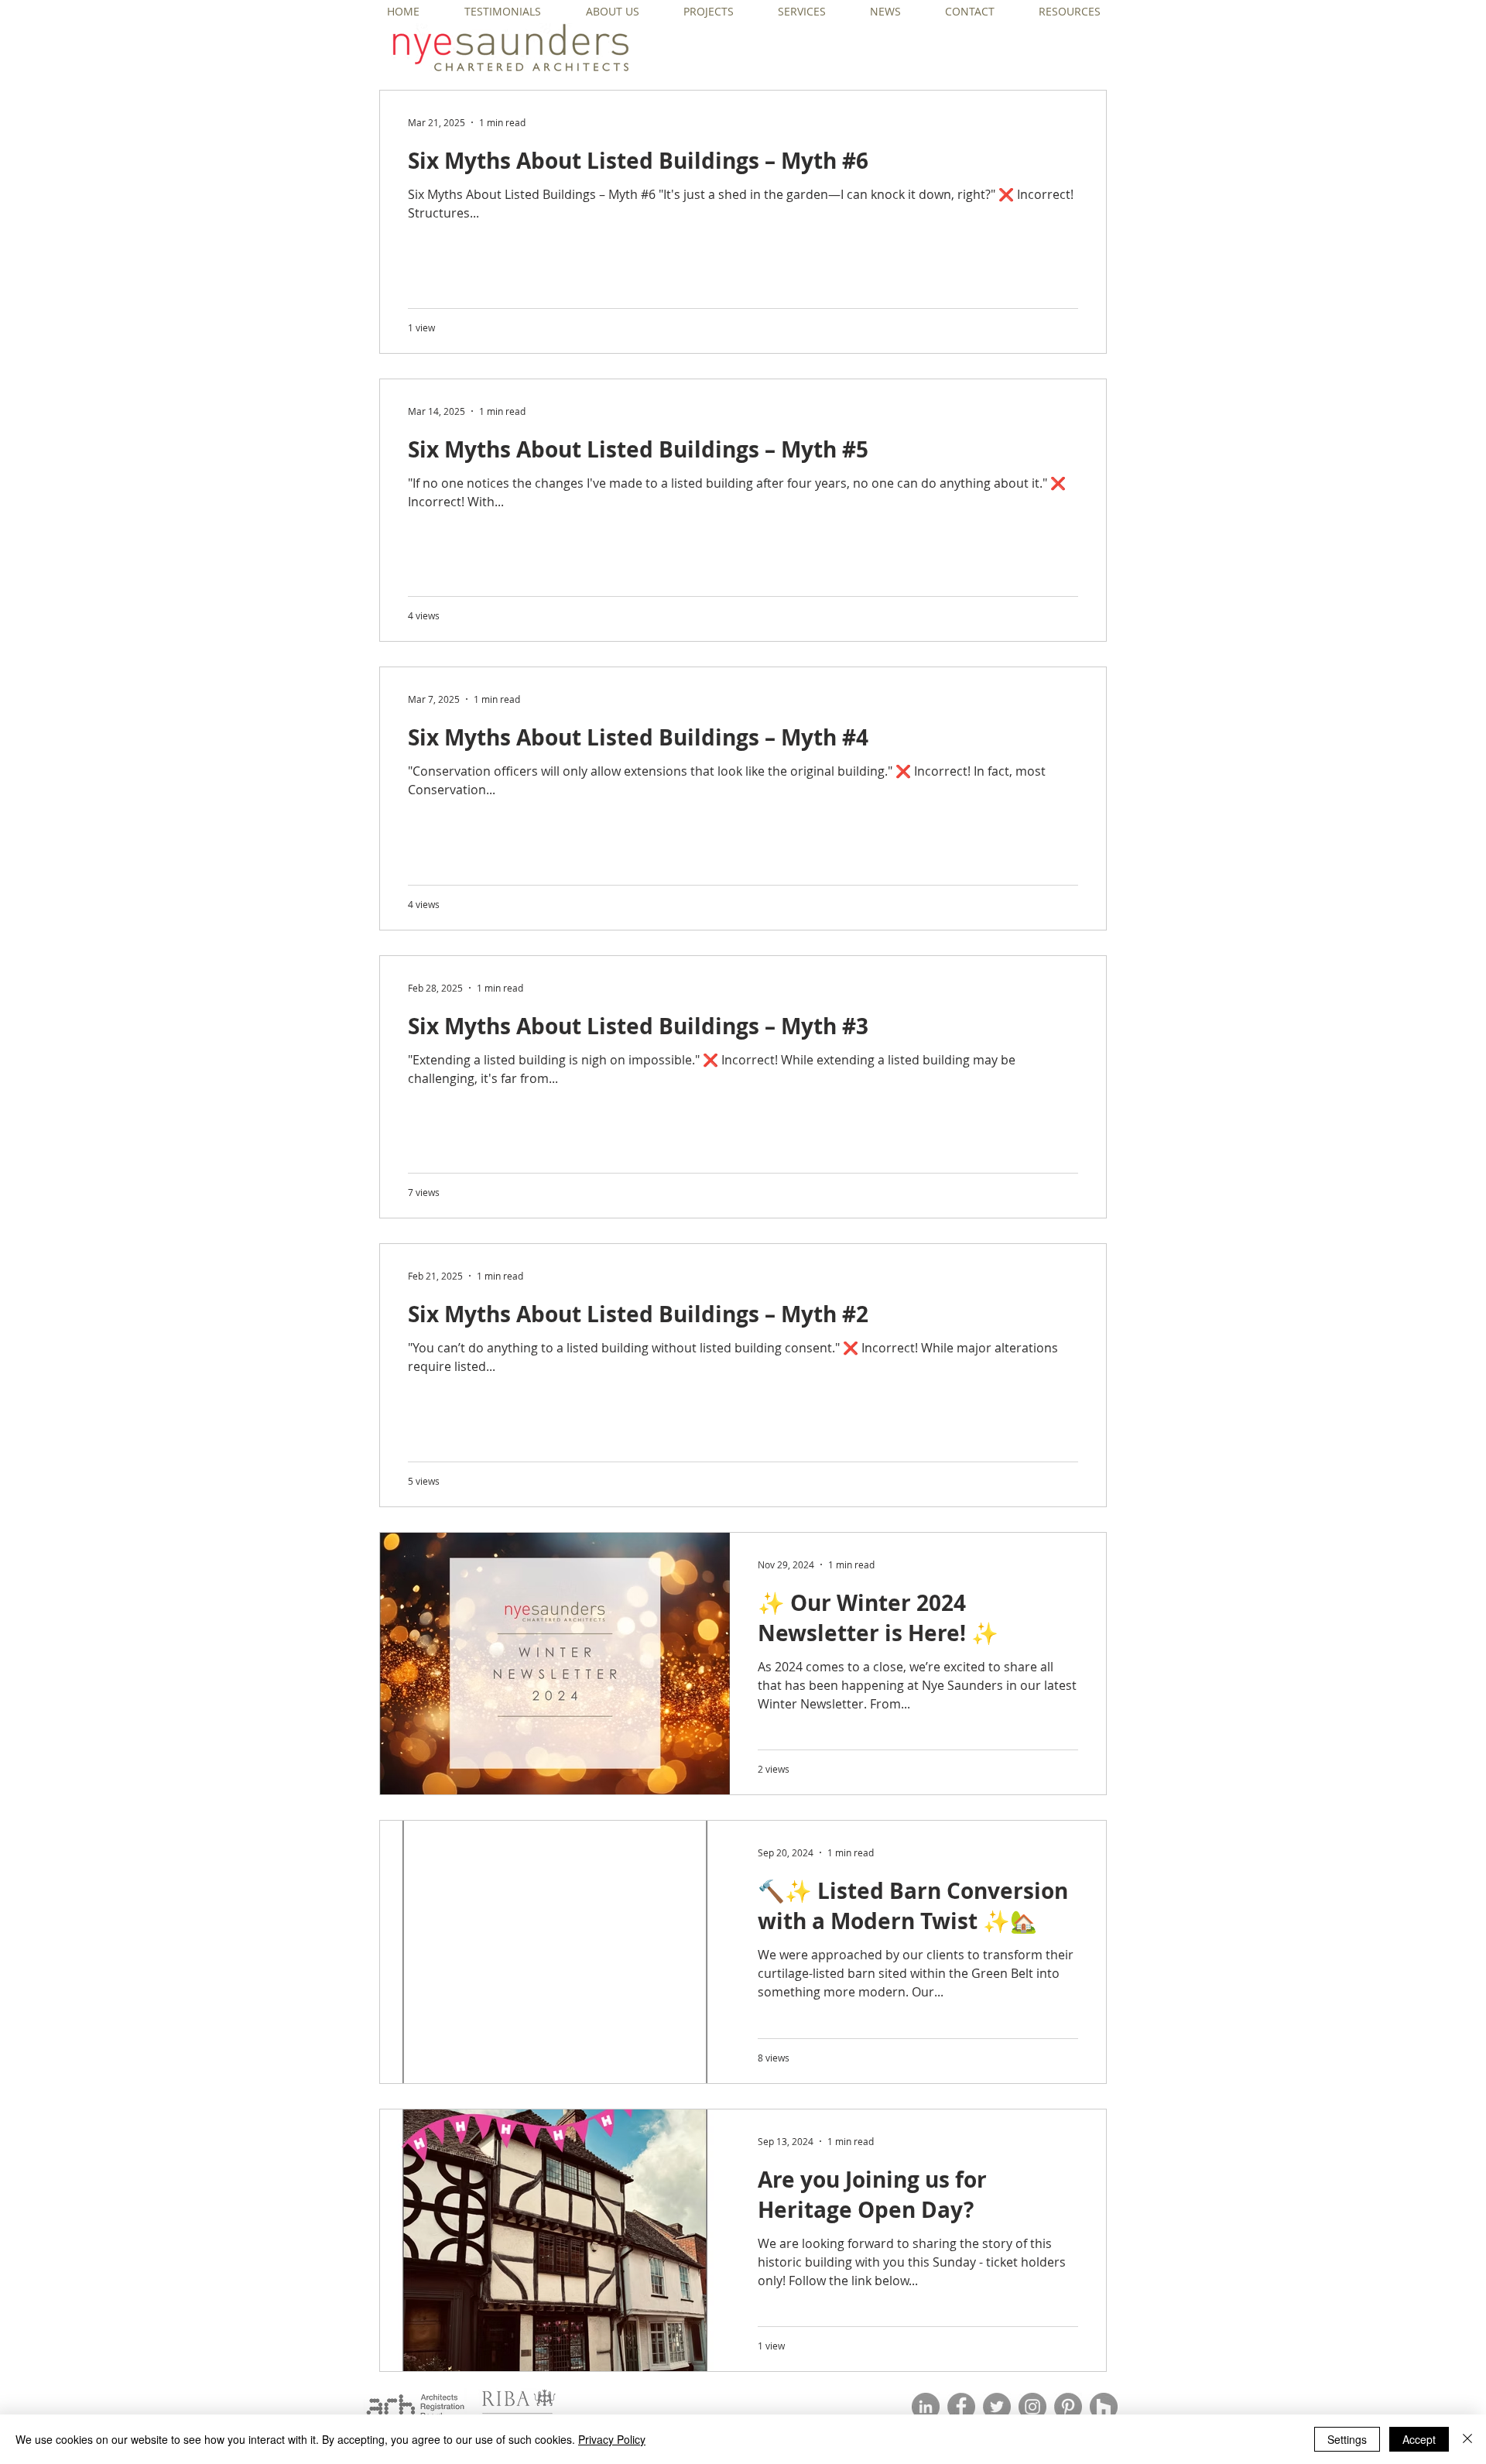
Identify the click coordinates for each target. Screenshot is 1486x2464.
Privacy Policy (612, 2439)
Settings (1347, 2439)
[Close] (1467, 2439)
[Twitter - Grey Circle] (997, 2407)
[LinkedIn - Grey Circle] (926, 2407)
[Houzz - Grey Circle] (1104, 2407)
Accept (1419, 2439)
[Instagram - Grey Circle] (1032, 2407)
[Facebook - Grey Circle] (961, 2407)
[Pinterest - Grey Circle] (1068, 2407)
